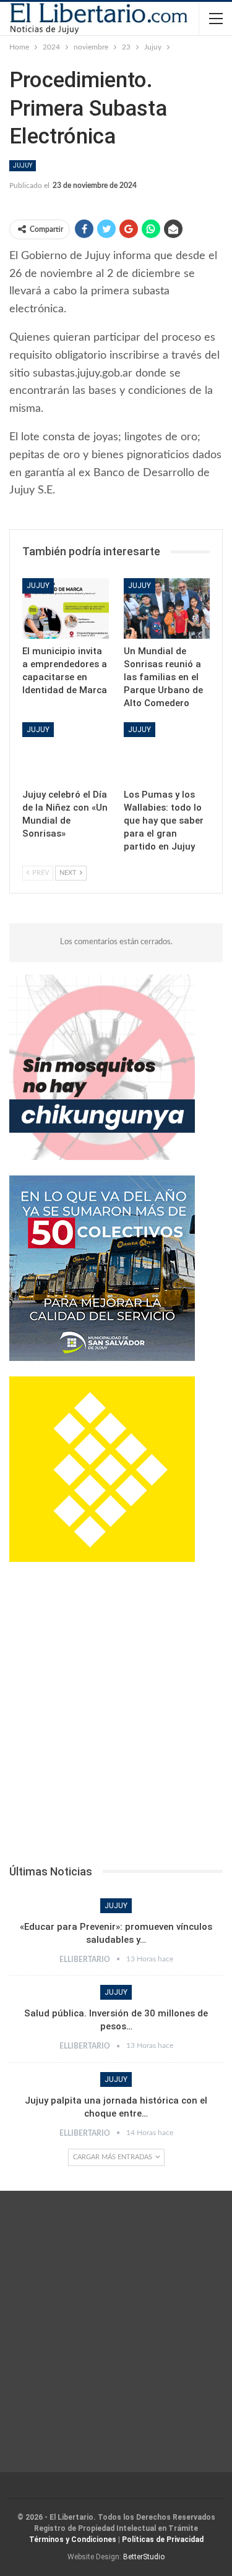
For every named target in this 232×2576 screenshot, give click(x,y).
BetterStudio (144, 2557)
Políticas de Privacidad (163, 2540)
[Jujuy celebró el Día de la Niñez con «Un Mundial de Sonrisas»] (66, 753)
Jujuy (23, 165)
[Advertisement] (116, 1717)
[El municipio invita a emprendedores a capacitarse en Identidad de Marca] (66, 608)
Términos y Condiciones (73, 2540)
